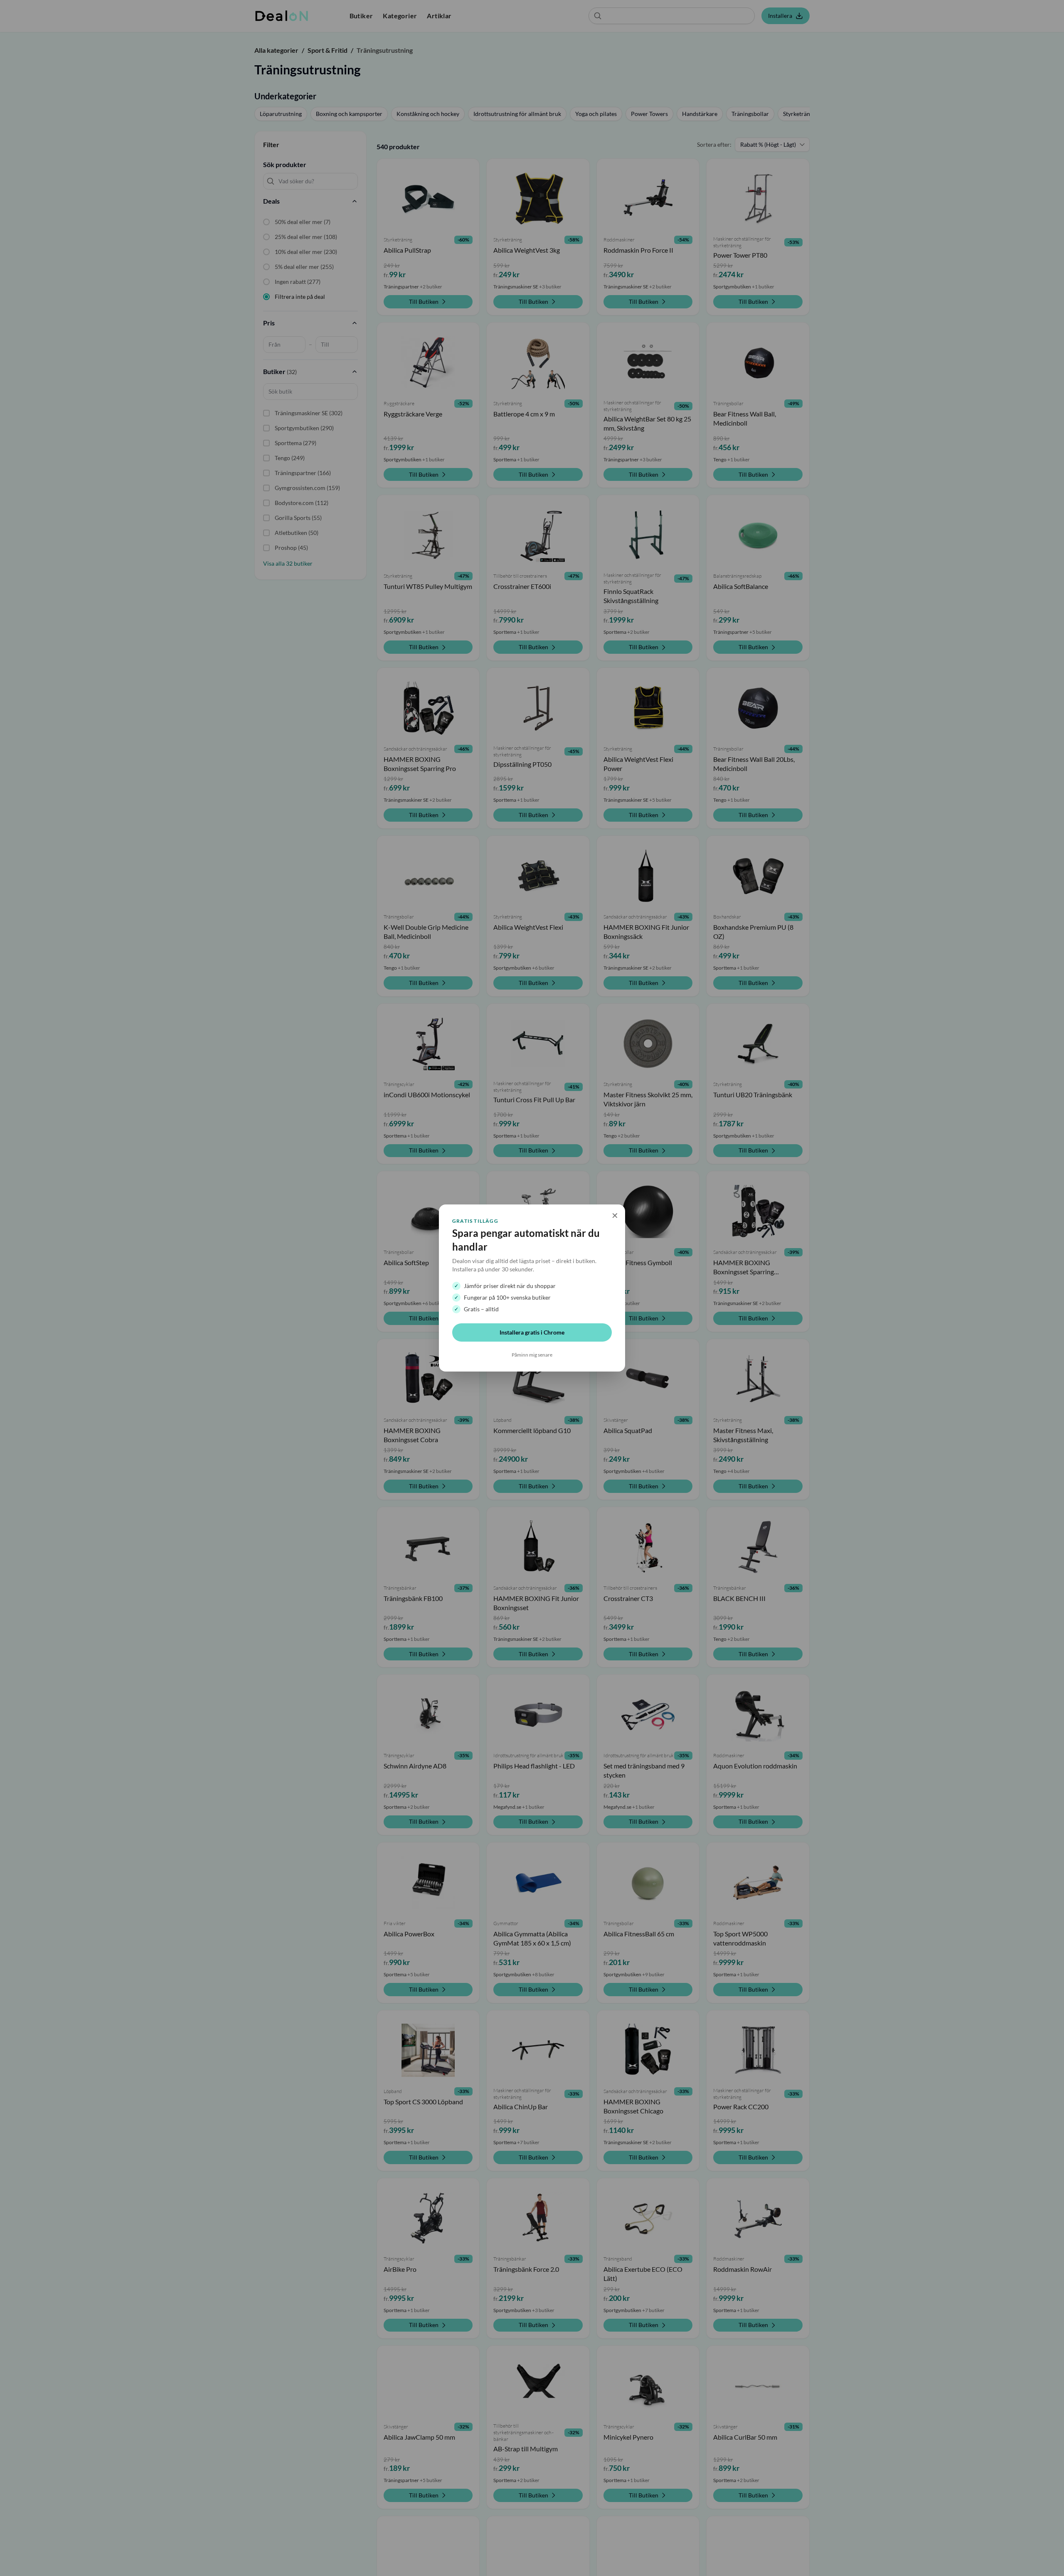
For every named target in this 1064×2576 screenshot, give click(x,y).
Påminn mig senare (532, 1355)
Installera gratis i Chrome (532, 1332)
